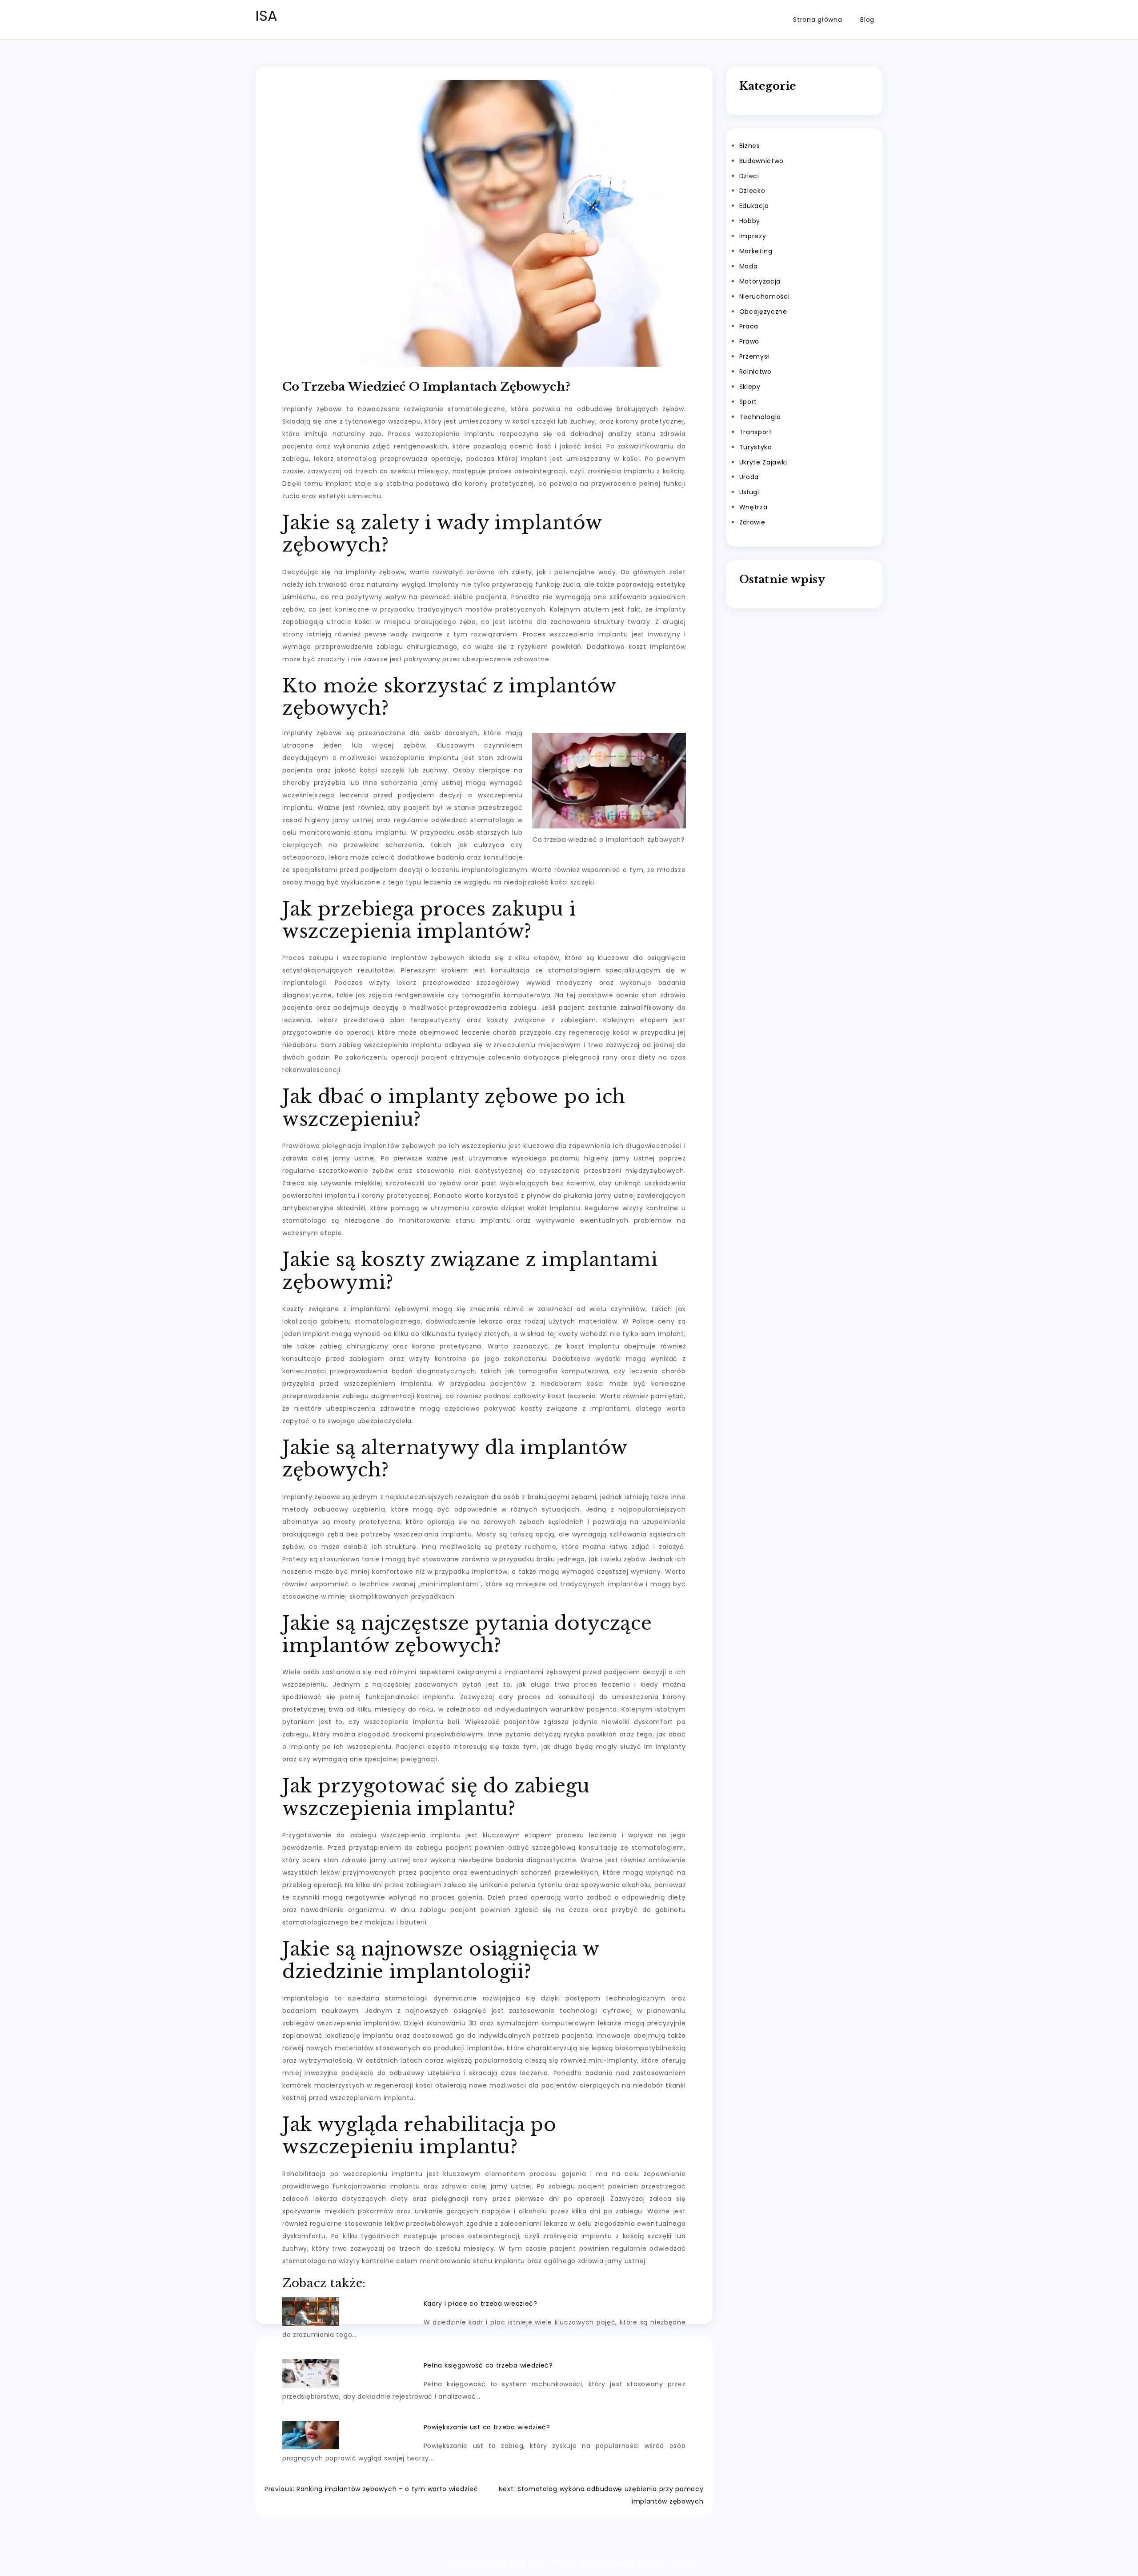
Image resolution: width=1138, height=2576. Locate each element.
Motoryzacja (760, 281)
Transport (756, 432)
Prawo (749, 341)
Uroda (749, 477)
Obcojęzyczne (763, 312)
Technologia (760, 417)
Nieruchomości (765, 296)
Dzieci (749, 176)
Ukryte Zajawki (763, 462)
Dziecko (752, 191)
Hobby (750, 221)
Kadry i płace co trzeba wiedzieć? (481, 2304)
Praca (749, 326)
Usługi (749, 492)
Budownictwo (762, 161)
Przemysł (755, 356)
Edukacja (754, 206)
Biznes (750, 146)
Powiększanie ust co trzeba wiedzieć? (487, 2427)
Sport (748, 402)
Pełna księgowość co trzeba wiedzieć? (488, 2365)
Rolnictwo (755, 372)
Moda (749, 266)
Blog (867, 20)
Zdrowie (752, 522)
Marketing (756, 251)
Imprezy (753, 236)
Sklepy (750, 387)
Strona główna (817, 20)
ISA (267, 16)
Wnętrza (753, 507)
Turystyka (756, 447)
